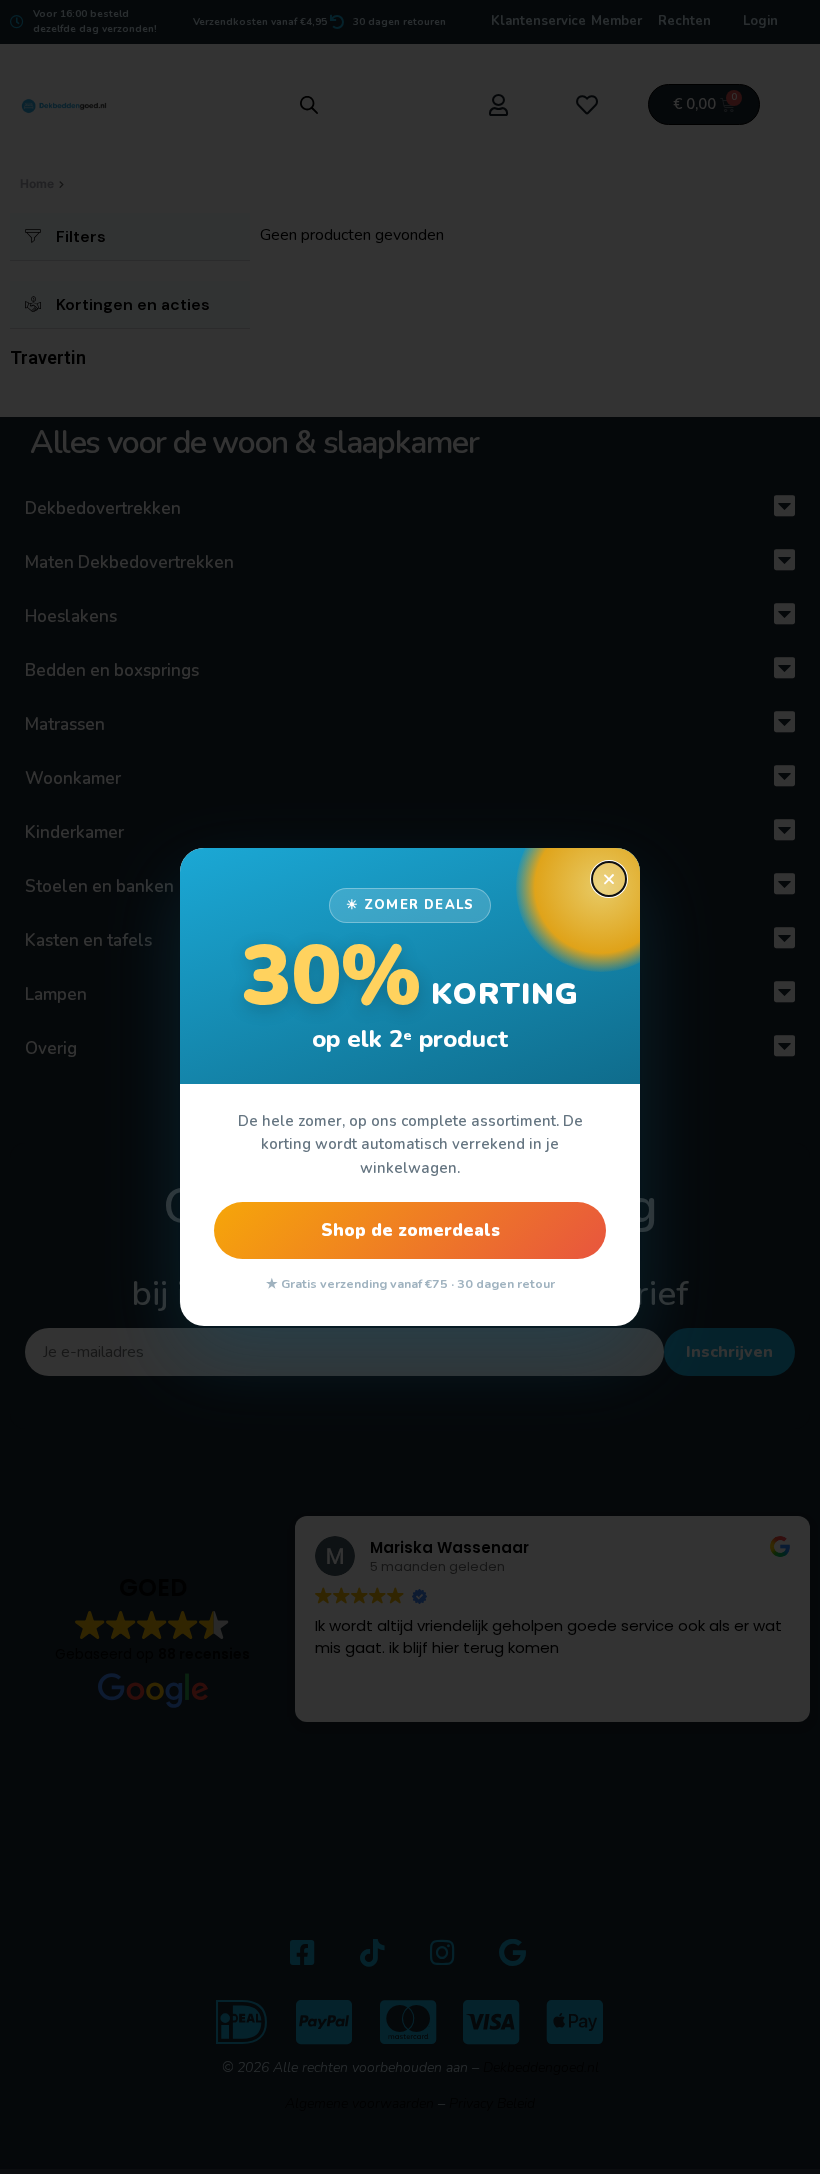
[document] (410, 1087)
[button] (609, 879)
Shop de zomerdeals (410, 1230)
